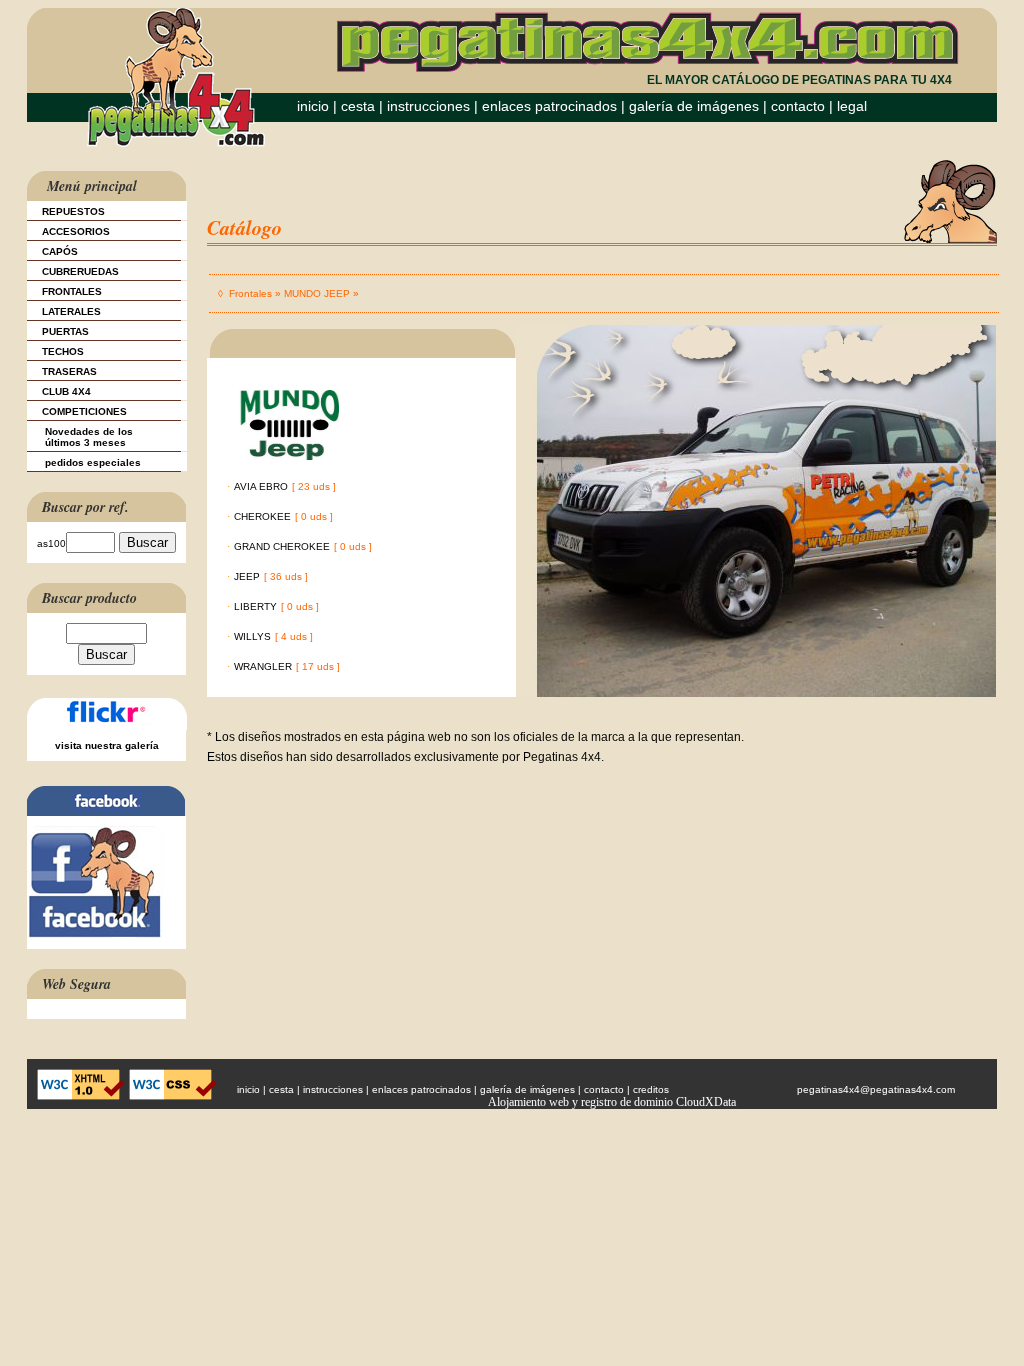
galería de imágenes (694, 106)
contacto (798, 106)
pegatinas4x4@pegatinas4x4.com (876, 1089)
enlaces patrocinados (549, 106)
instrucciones (428, 106)
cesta (360, 106)
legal (852, 106)
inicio (313, 106)
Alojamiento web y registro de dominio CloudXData (612, 1102)
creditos (651, 1089)
